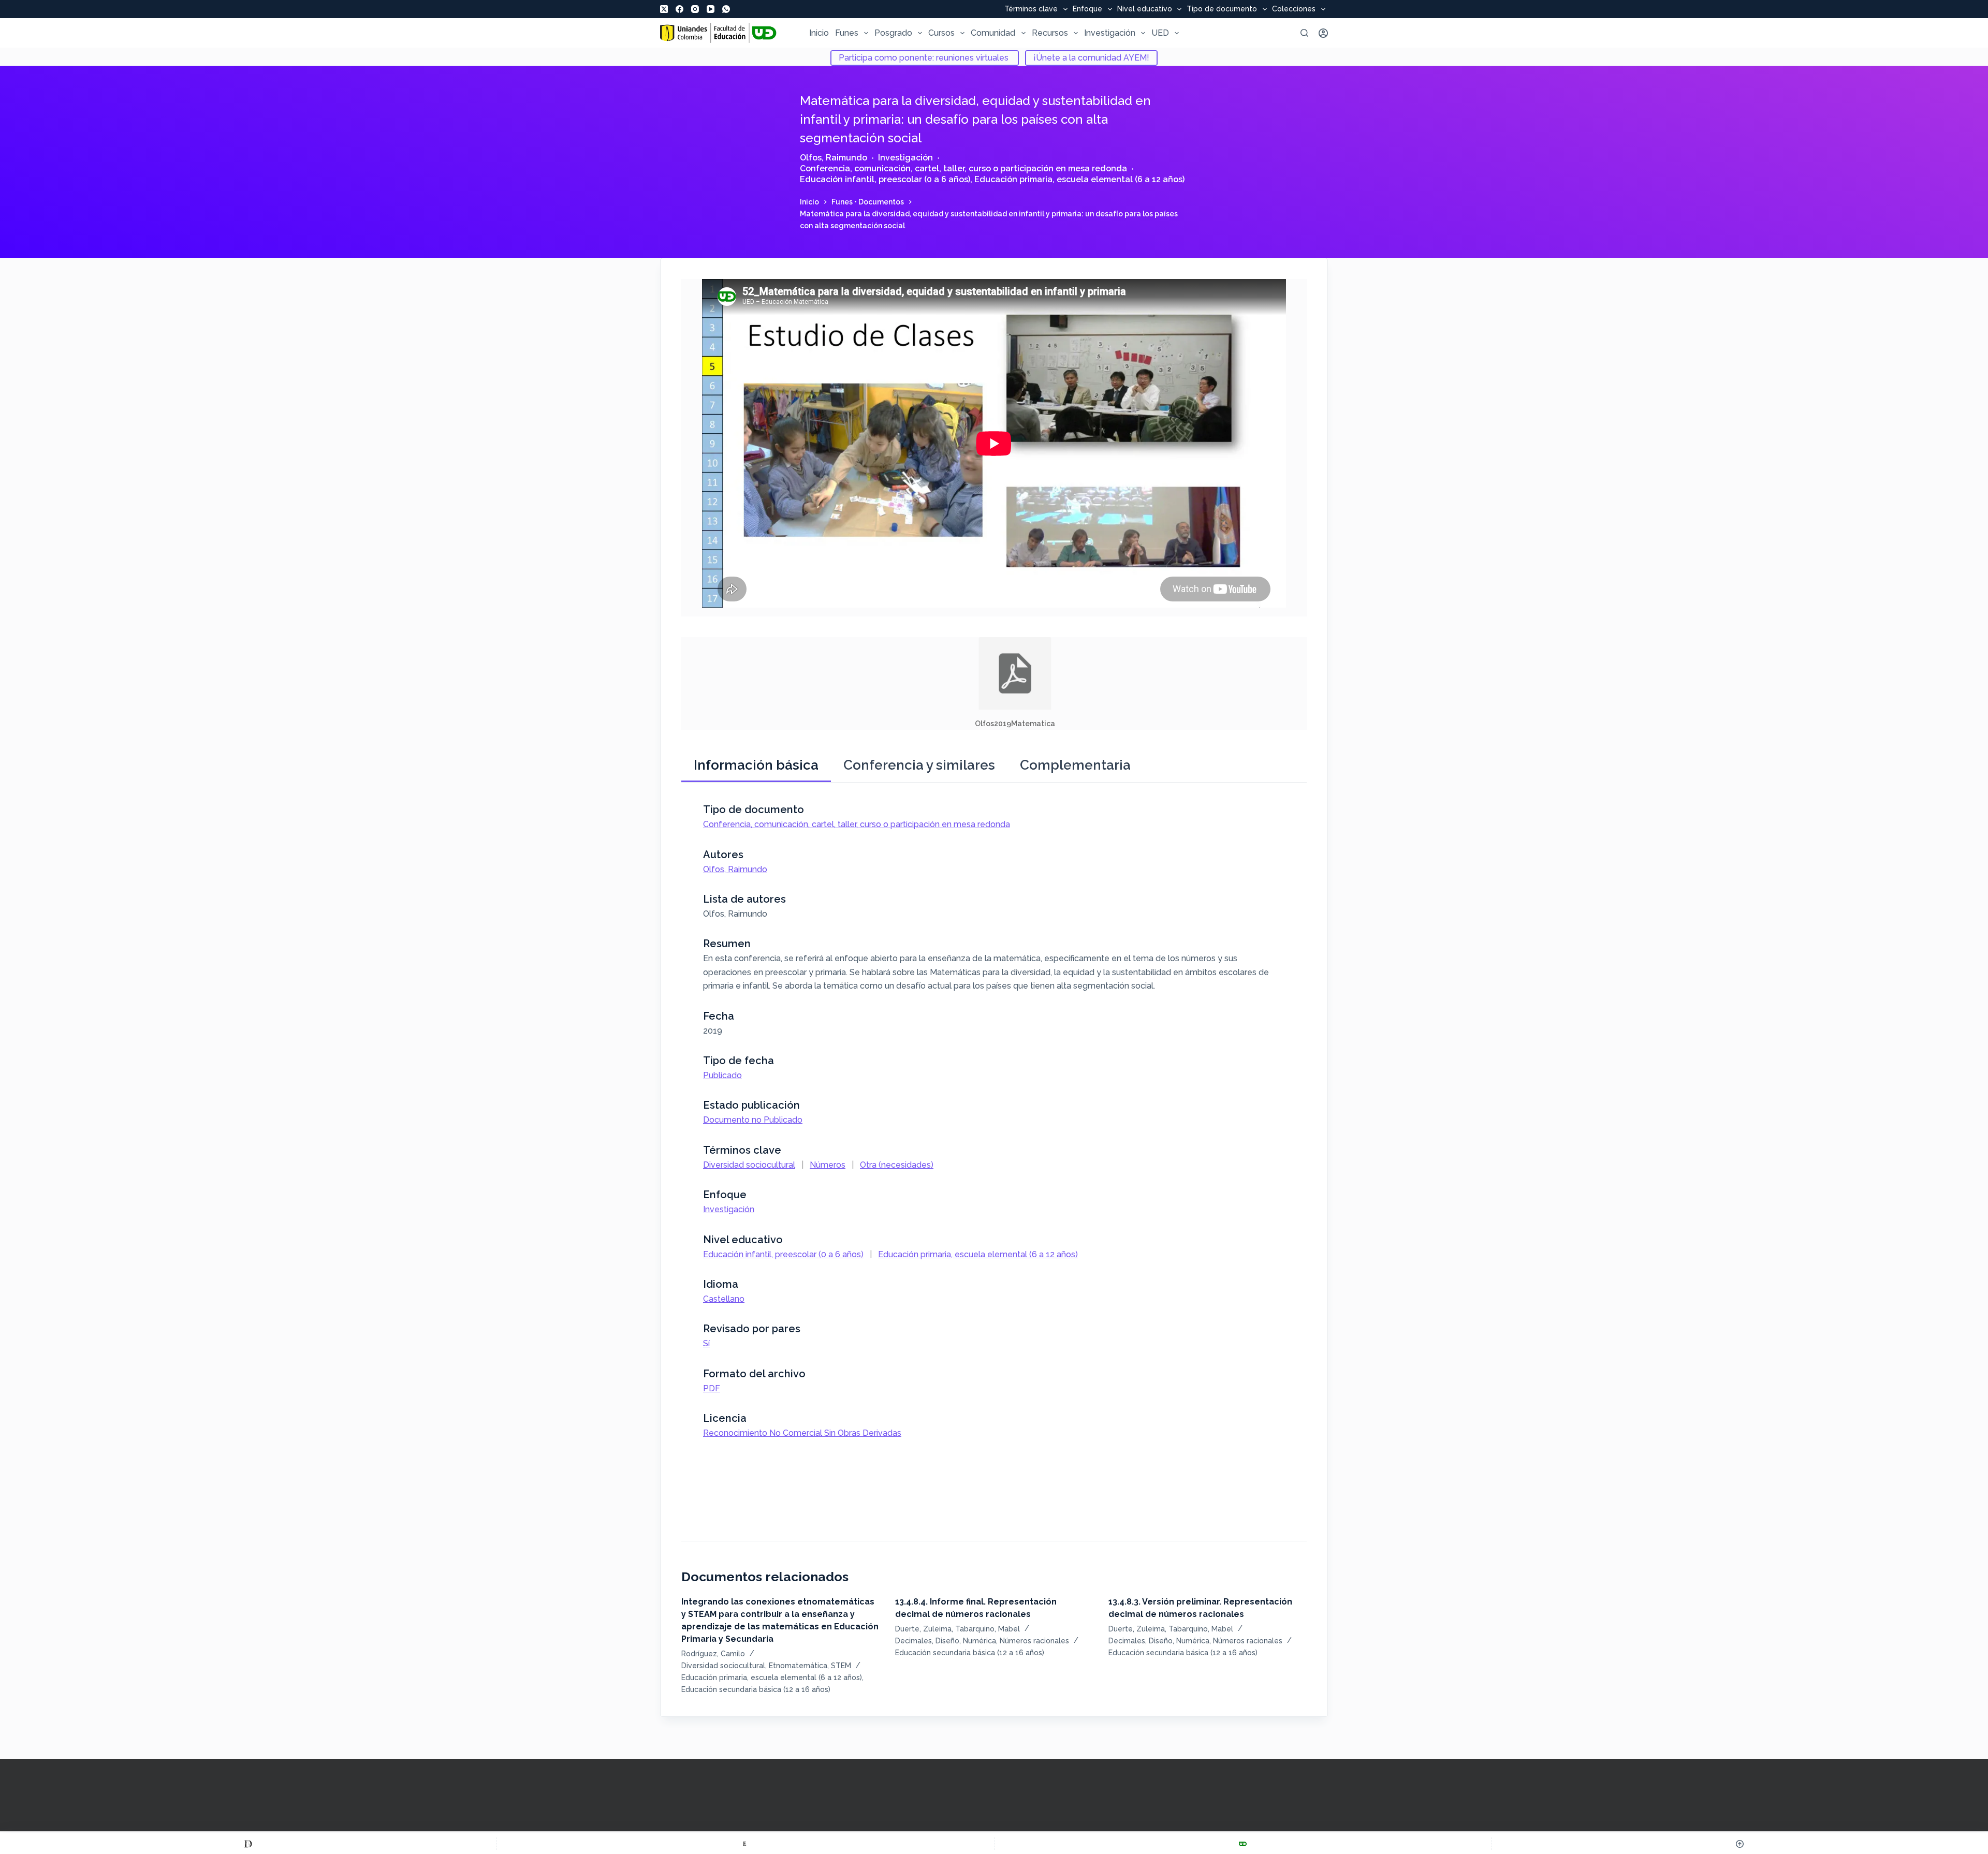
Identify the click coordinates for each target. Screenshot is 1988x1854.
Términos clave (1031, 9)
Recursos (1050, 33)
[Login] (1323, 33)
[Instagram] (695, 9)
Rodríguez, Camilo (713, 1654)
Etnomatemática (798, 1666)
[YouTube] (711, 9)
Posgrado (893, 33)
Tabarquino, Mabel (988, 1629)
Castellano (724, 1299)
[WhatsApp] (726, 9)
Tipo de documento (1222, 9)
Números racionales (1034, 1641)
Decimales (913, 1641)
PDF (712, 1388)
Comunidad (993, 33)
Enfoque (1087, 9)
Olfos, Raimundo (834, 158)
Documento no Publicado (753, 1120)
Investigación (1110, 33)
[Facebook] (679, 9)
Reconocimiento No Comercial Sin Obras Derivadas (802, 1433)
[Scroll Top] (1740, 1844)
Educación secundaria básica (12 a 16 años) (756, 1689)
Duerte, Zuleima (923, 1629)
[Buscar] (1304, 33)
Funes (847, 33)
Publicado (722, 1075)
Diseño (947, 1641)
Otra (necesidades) (897, 1165)
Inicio (819, 33)
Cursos (941, 33)
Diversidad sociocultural (749, 1165)
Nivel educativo (1145, 9)
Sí (706, 1343)
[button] (1015, 683)
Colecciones (1294, 9)
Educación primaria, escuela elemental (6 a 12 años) (1079, 179)
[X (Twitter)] (664, 9)
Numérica (980, 1641)
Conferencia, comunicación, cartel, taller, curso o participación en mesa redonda (963, 168)
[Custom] (248, 1844)
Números (828, 1165)
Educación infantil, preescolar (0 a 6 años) (885, 179)
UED (1160, 33)
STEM (841, 1666)
